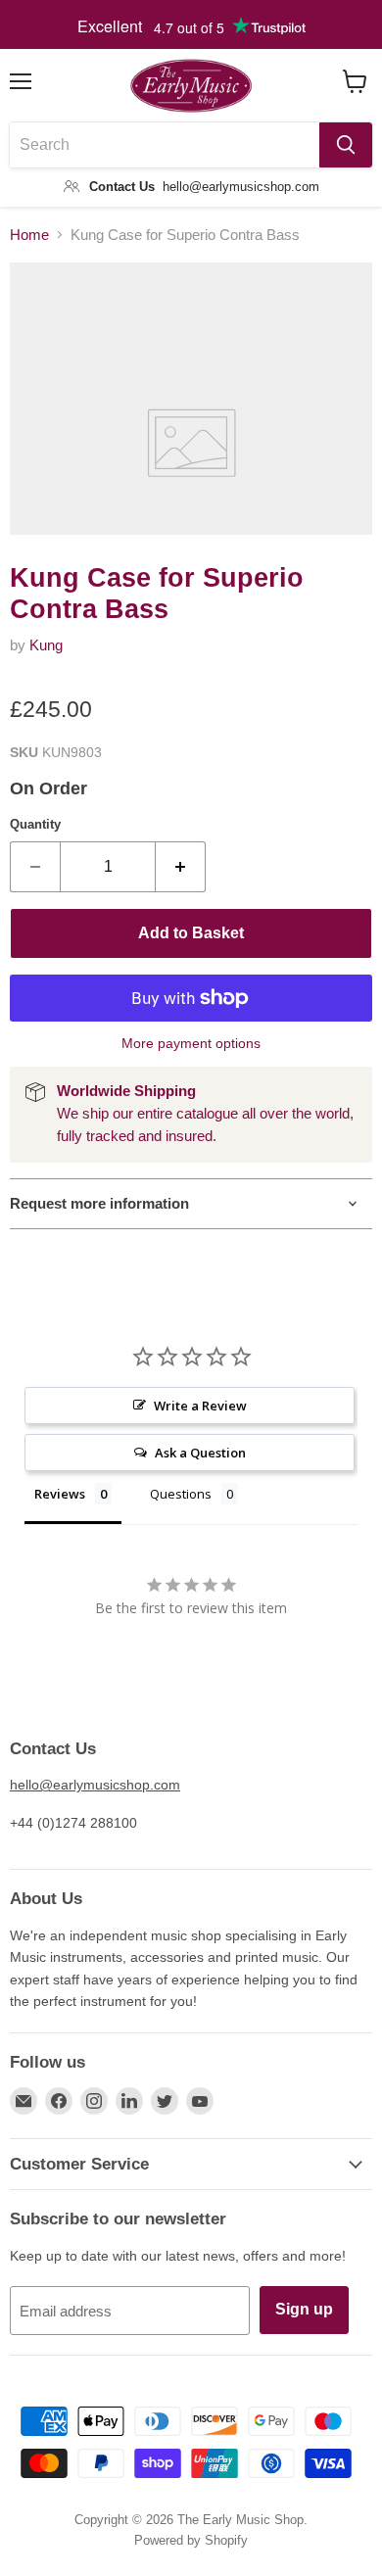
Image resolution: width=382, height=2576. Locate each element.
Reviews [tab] (60, 1494)
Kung (46, 645)
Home (29, 235)
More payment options (191, 1043)
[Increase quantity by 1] (181, 867)
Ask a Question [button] (200, 1453)
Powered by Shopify (191, 2540)
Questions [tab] (181, 1494)
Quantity (35, 824)
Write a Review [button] (200, 1406)
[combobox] (165, 145)
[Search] (346, 145)
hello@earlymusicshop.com (95, 1785)
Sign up (304, 2309)
